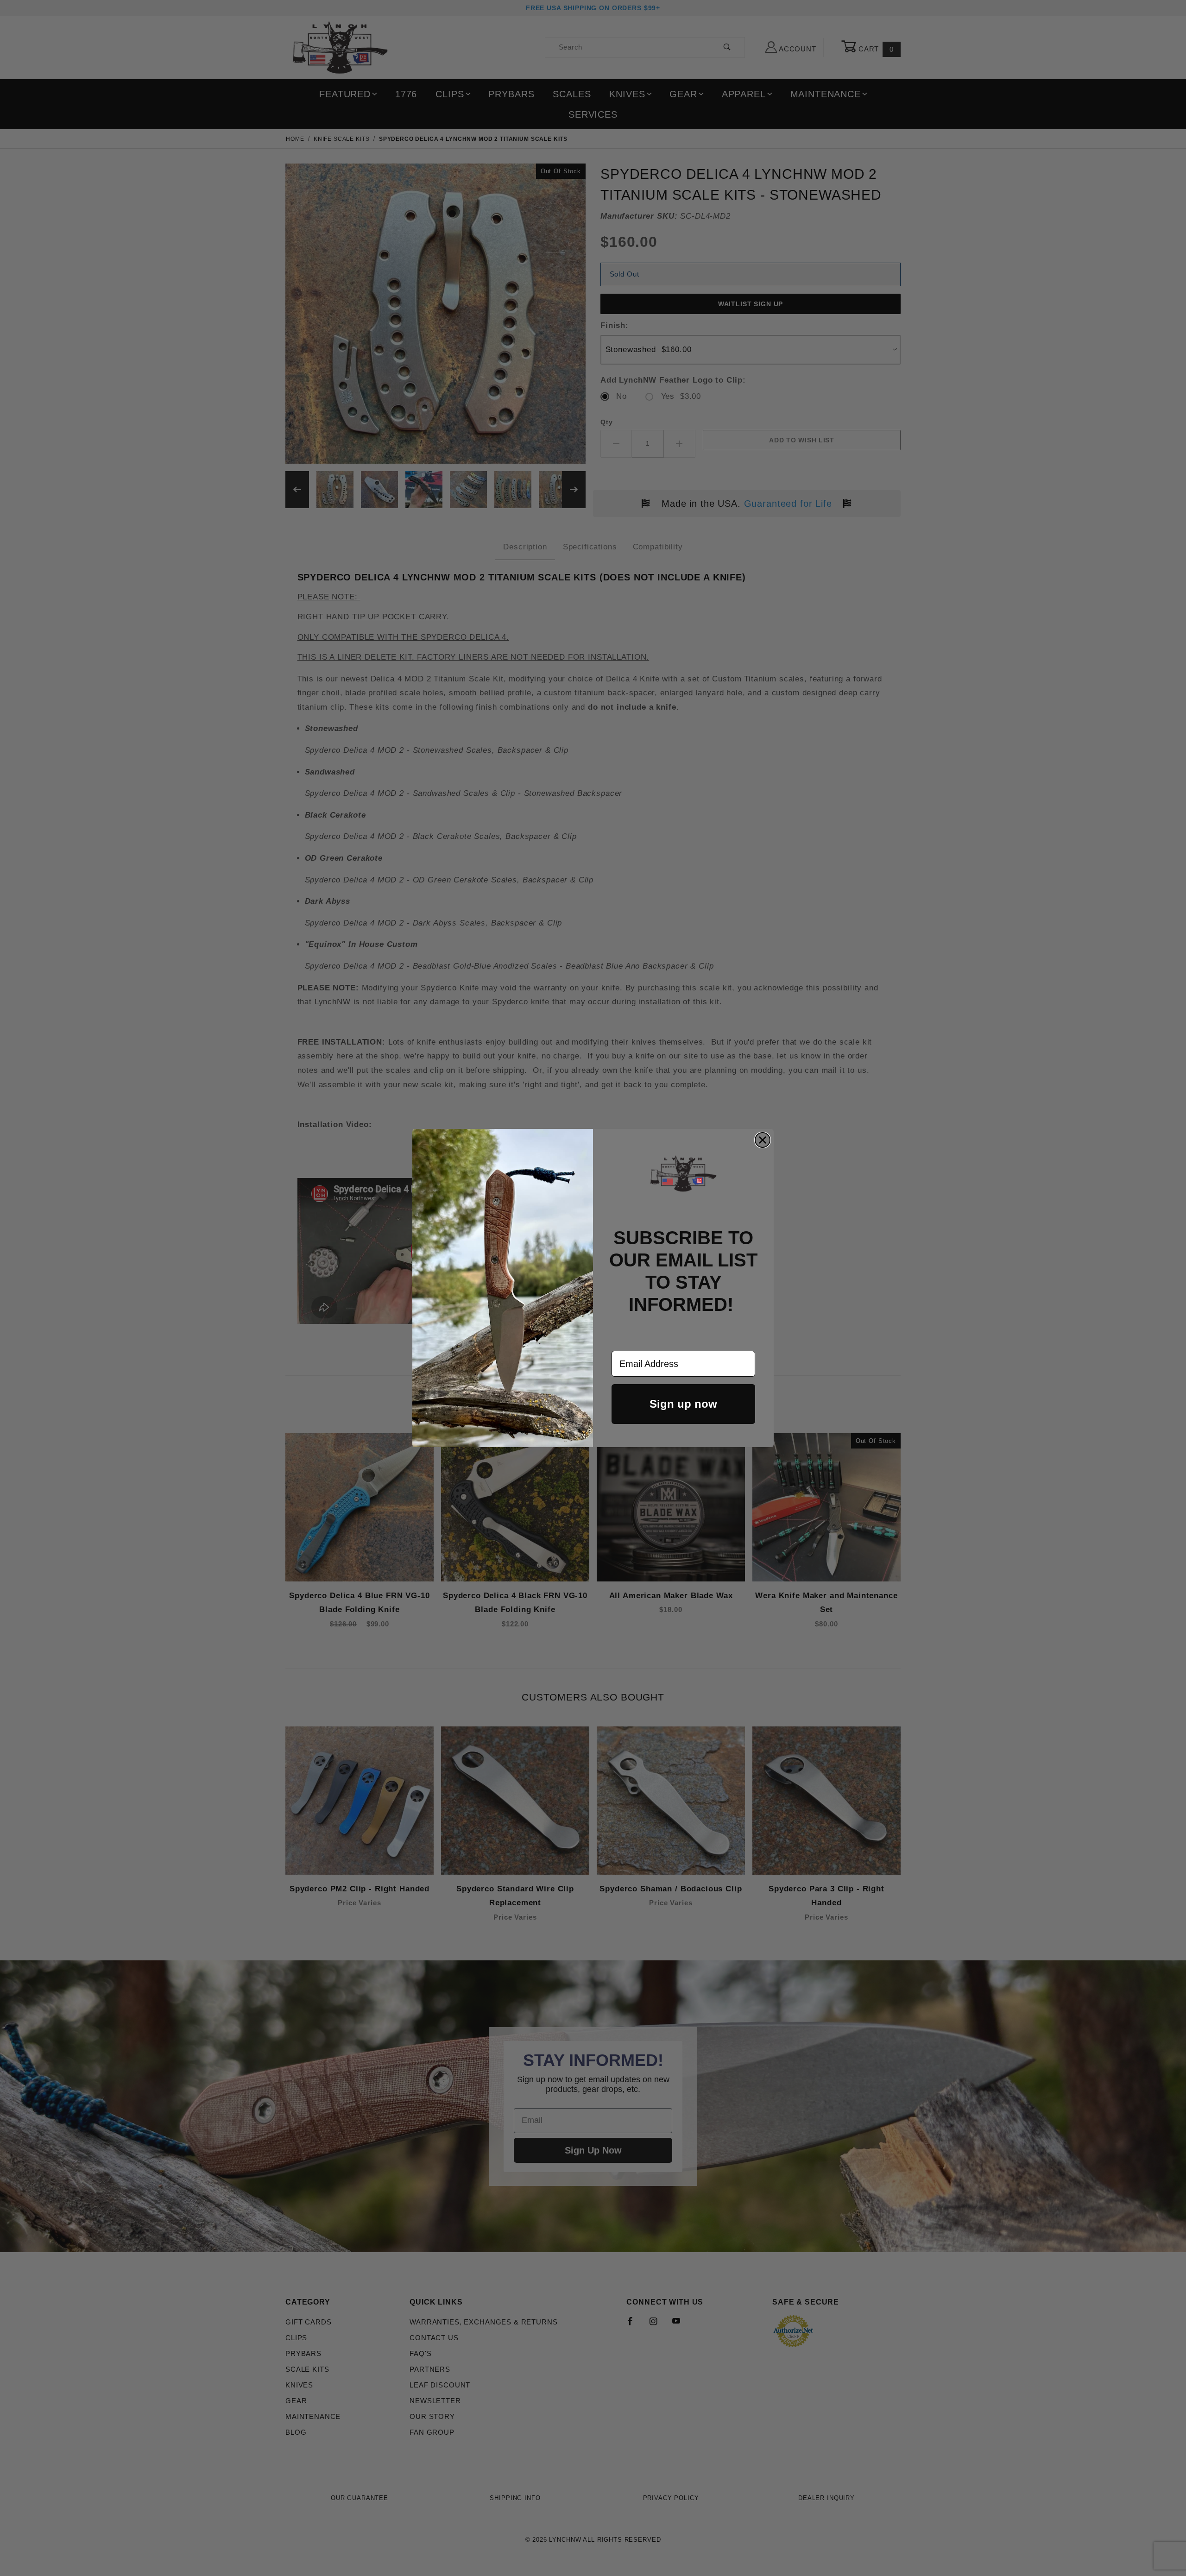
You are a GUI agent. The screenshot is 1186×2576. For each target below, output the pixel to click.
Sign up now (683, 1404)
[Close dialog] (763, 1140)
